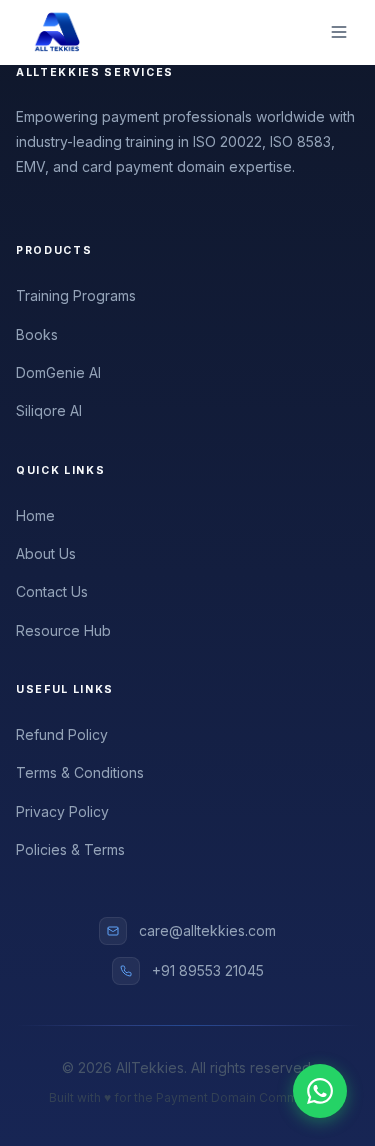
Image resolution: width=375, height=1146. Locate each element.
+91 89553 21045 (208, 970)
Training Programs (76, 295)
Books (37, 334)
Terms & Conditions (80, 772)
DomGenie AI (58, 372)
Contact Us (52, 591)
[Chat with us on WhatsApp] (320, 1091)
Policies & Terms (70, 849)
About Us (46, 553)
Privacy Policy (62, 811)
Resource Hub (63, 630)
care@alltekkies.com (207, 930)
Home (35, 515)
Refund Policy (62, 734)
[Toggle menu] (339, 32)
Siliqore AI (49, 410)
